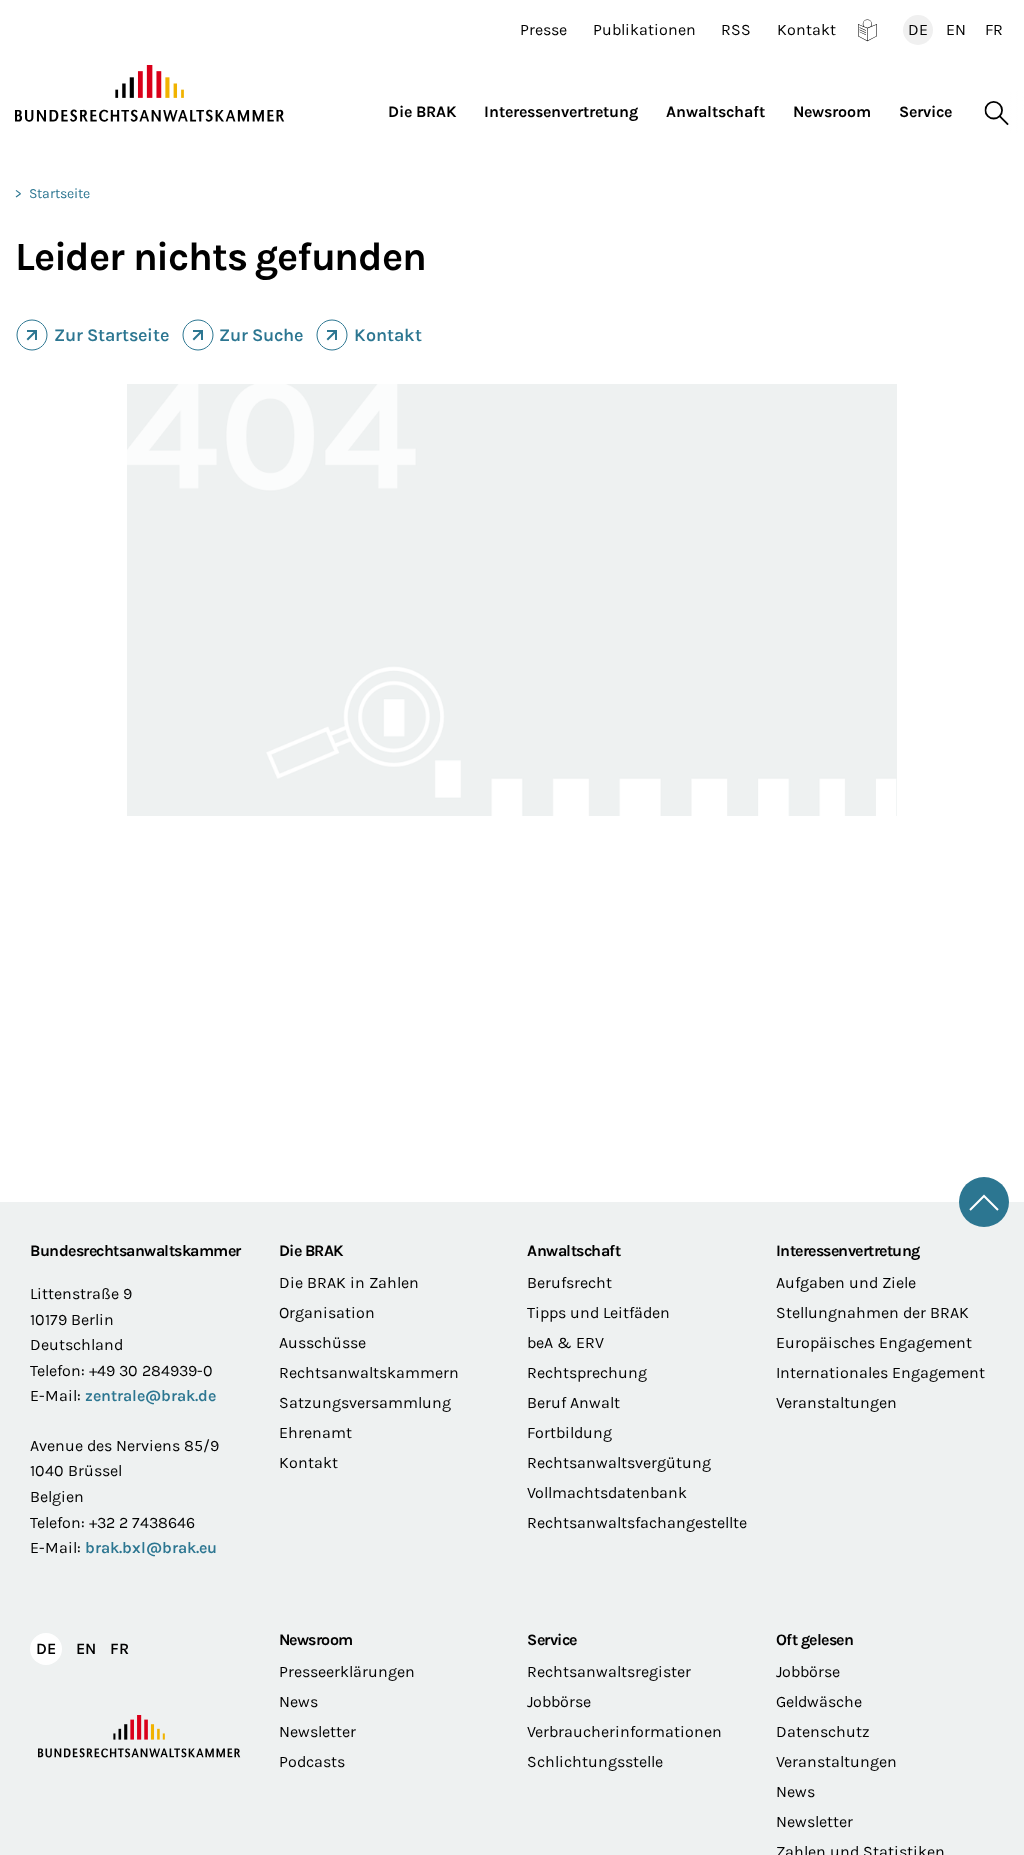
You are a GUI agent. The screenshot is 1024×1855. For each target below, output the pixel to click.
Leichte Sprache (867, 30)
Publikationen (644, 30)
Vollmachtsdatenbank (607, 1492)
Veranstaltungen (836, 1402)
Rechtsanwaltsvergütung (619, 1462)
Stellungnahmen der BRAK (872, 1312)
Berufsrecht (569, 1282)
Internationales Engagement (880, 1372)
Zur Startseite (111, 335)
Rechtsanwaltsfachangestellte (636, 1522)
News (298, 1701)
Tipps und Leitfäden (598, 1312)
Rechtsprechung (587, 1372)
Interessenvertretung (848, 1250)
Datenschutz (823, 1731)
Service (552, 1639)
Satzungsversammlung (365, 1402)
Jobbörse (559, 1701)
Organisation (327, 1312)
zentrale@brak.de (150, 1395)
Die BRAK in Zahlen (349, 1282)
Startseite (59, 193)
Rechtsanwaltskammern (369, 1372)
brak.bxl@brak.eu (151, 1547)
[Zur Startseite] (150, 94)
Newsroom (316, 1639)
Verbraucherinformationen (624, 1731)
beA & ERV (565, 1342)
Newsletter (317, 1731)
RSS (736, 30)
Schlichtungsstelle (595, 1761)
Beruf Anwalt (573, 1402)
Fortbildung (569, 1432)
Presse (543, 30)
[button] (429, 107)
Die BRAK (311, 1250)
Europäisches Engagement (874, 1342)
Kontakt (806, 30)
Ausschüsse (322, 1342)
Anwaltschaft (573, 1250)
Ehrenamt (315, 1432)
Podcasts (312, 1761)
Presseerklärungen (347, 1671)
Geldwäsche (819, 1701)
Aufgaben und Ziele (846, 1282)
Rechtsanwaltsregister (609, 1671)
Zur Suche (261, 335)
